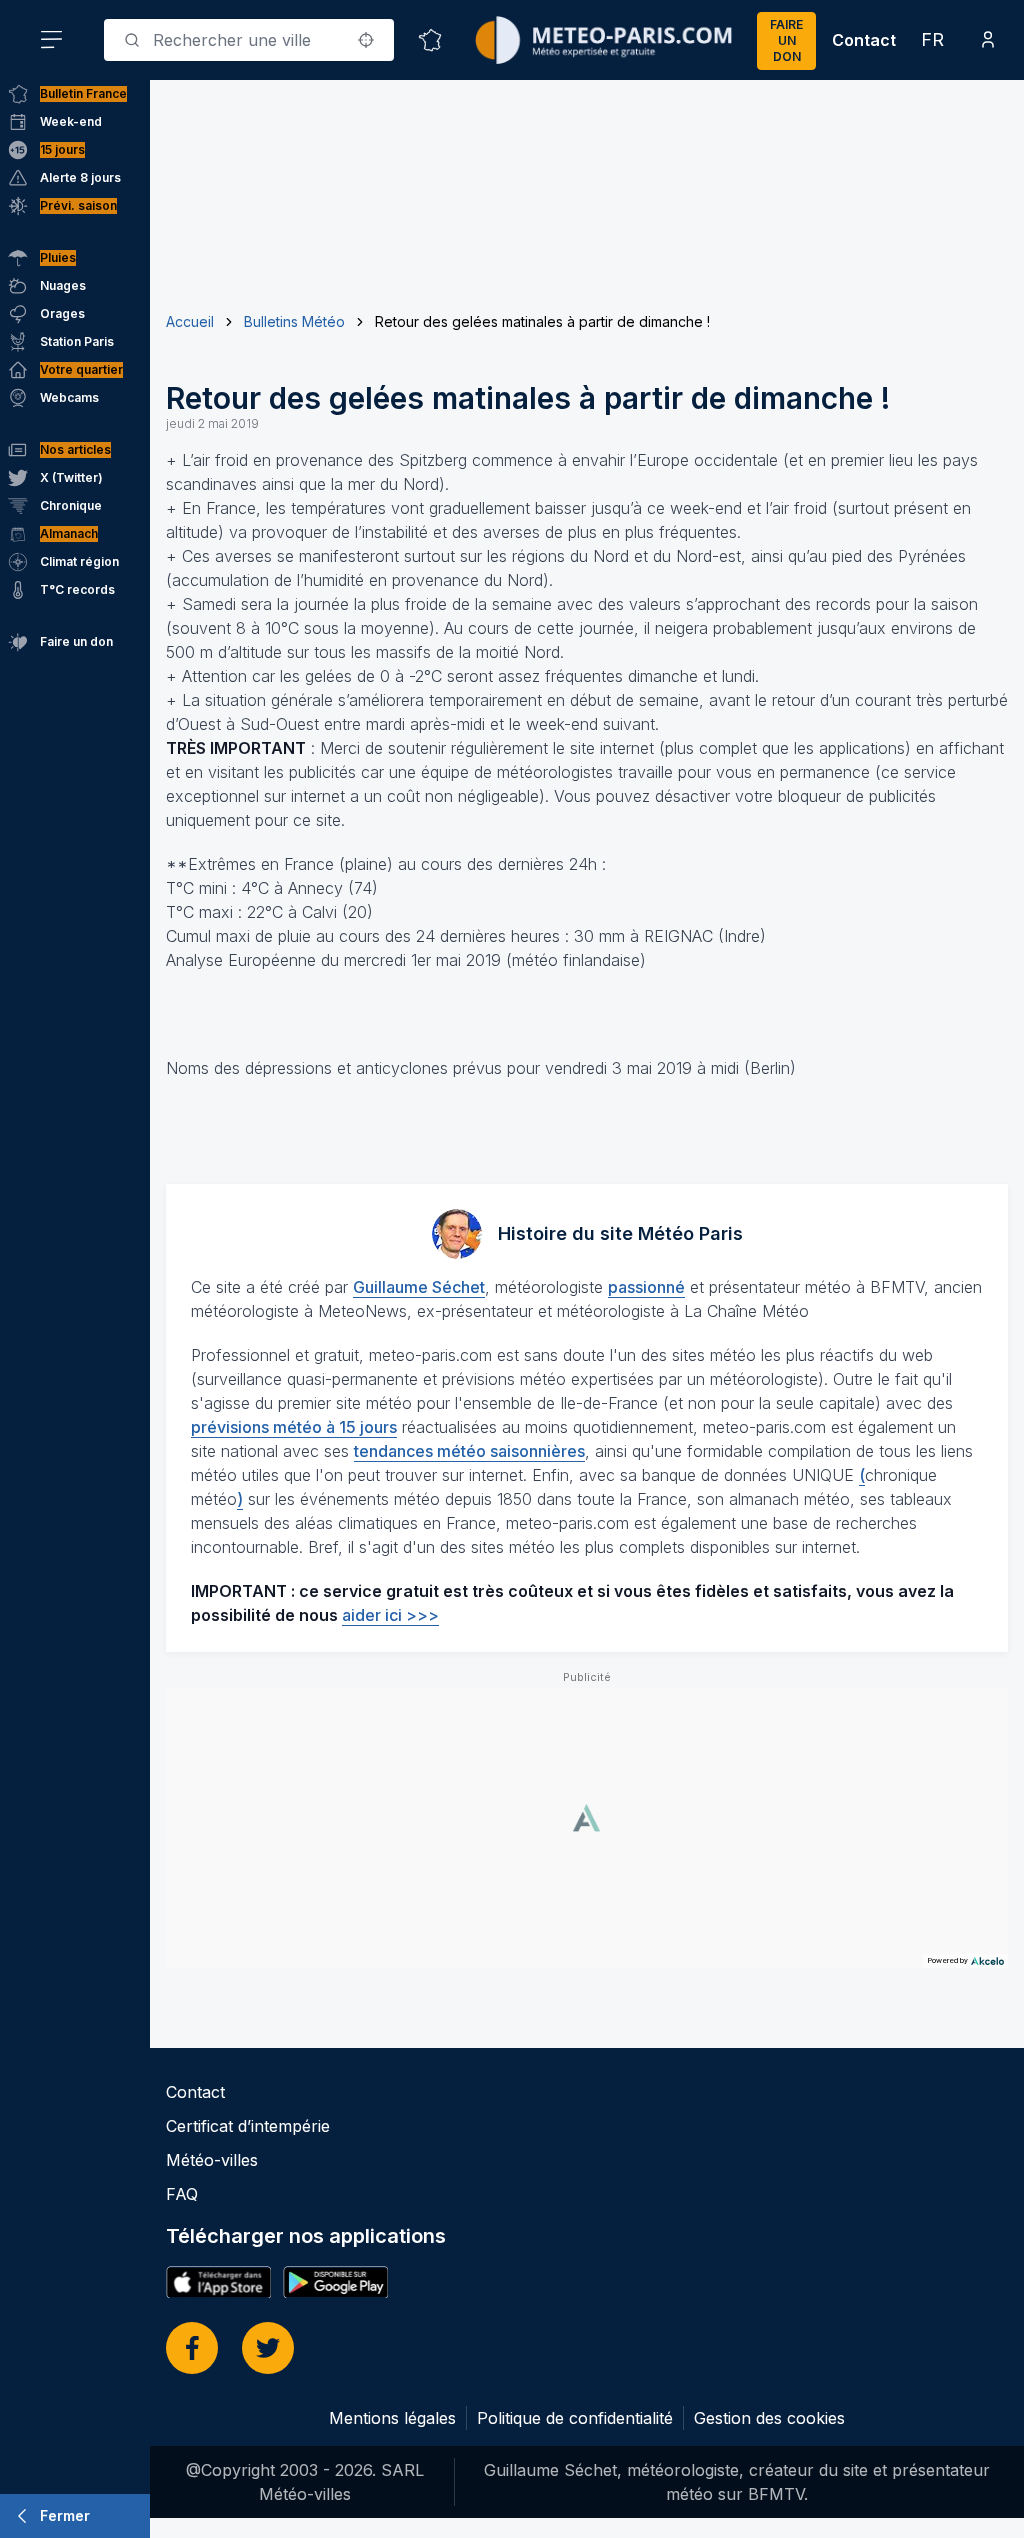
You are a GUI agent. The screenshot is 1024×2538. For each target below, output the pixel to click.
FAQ (182, 2194)
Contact (864, 40)
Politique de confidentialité (575, 2418)
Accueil (190, 321)
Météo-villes (212, 2160)
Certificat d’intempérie (248, 2126)
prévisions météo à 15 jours (294, 1427)
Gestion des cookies (769, 2418)
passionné (646, 1287)
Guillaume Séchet (419, 1287)
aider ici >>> (390, 1615)
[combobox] (249, 40)
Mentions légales (392, 2418)
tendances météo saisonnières (469, 1451)
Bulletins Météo (294, 321)
